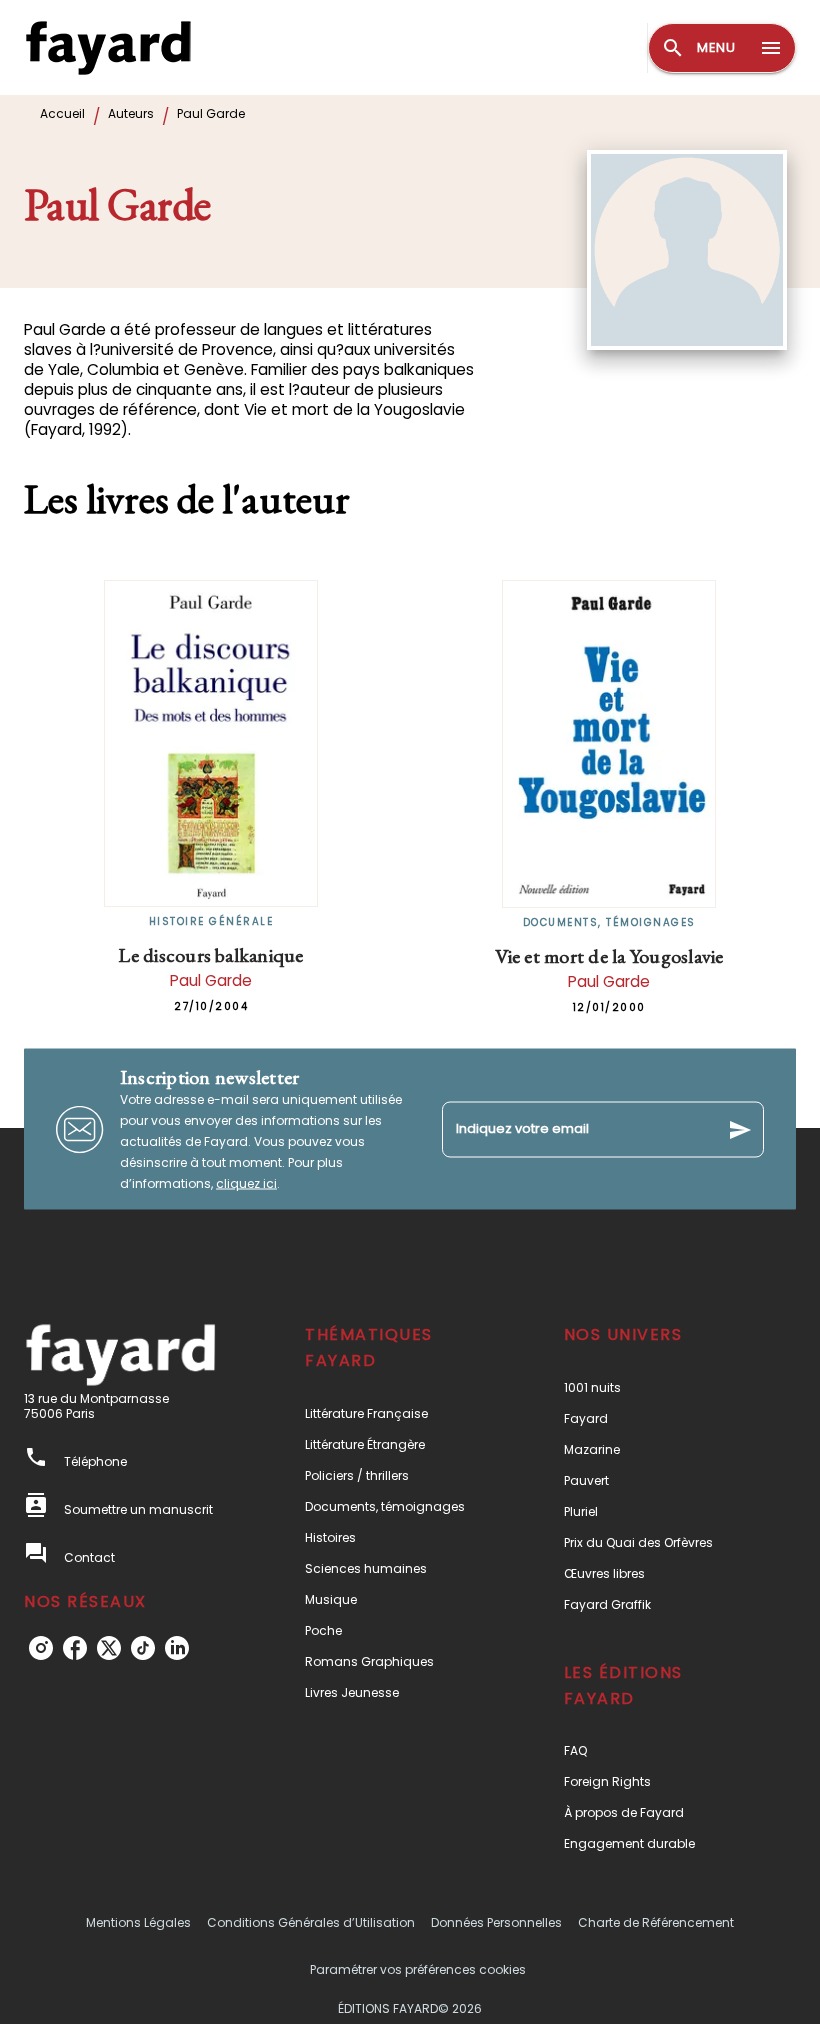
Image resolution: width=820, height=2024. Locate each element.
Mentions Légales (138, 1922)
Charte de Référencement (656, 1922)
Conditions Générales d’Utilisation (311, 1922)
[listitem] (41, 1648)
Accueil (62, 113)
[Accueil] (108, 47)
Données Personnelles (496, 1922)
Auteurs (131, 113)
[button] (397, 1413)
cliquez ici (246, 1183)
